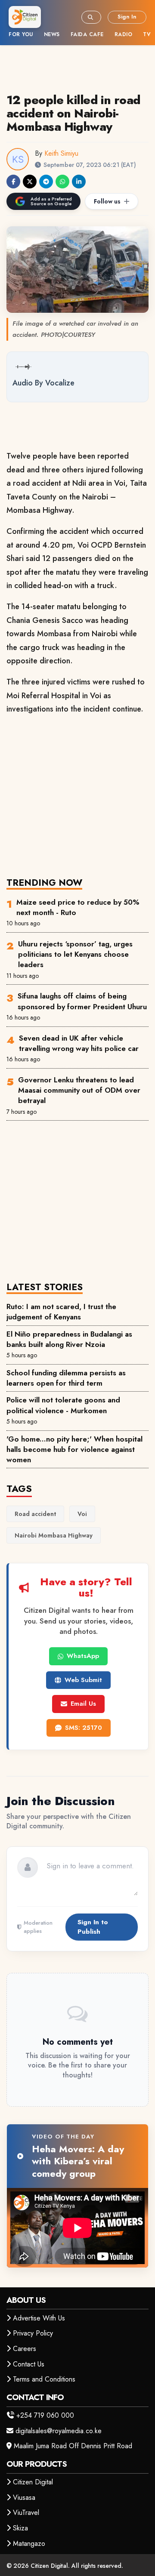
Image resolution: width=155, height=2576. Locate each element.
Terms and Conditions (44, 2379)
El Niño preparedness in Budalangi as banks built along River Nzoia (69, 1339)
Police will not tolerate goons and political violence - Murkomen (63, 1405)
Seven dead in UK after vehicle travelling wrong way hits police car (79, 1043)
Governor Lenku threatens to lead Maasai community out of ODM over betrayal (79, 1090)
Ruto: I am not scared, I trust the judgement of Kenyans (61, 1312)
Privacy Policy (33, 2333)
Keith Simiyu (61, 153)
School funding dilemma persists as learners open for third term (66, 1378)
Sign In (127, 17)
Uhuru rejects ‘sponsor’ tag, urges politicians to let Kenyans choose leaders (75, 954)
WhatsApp (83, 1656)
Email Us (83, 1704)
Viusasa (24, 2497)
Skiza (20, 2528)
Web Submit (83, 1680)
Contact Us (29, 2364)
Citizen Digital (33, 2482)
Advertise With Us (39, 2318)
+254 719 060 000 (45, 2415)
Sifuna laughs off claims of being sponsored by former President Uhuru (82, 1001)
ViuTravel (26, 2513)
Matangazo (29, 2544)
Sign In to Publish (93, 1927)
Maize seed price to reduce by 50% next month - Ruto (78, 907)
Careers (25, 2349)
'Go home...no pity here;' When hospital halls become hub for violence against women (74, 1450)
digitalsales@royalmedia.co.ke (59, 2431)
